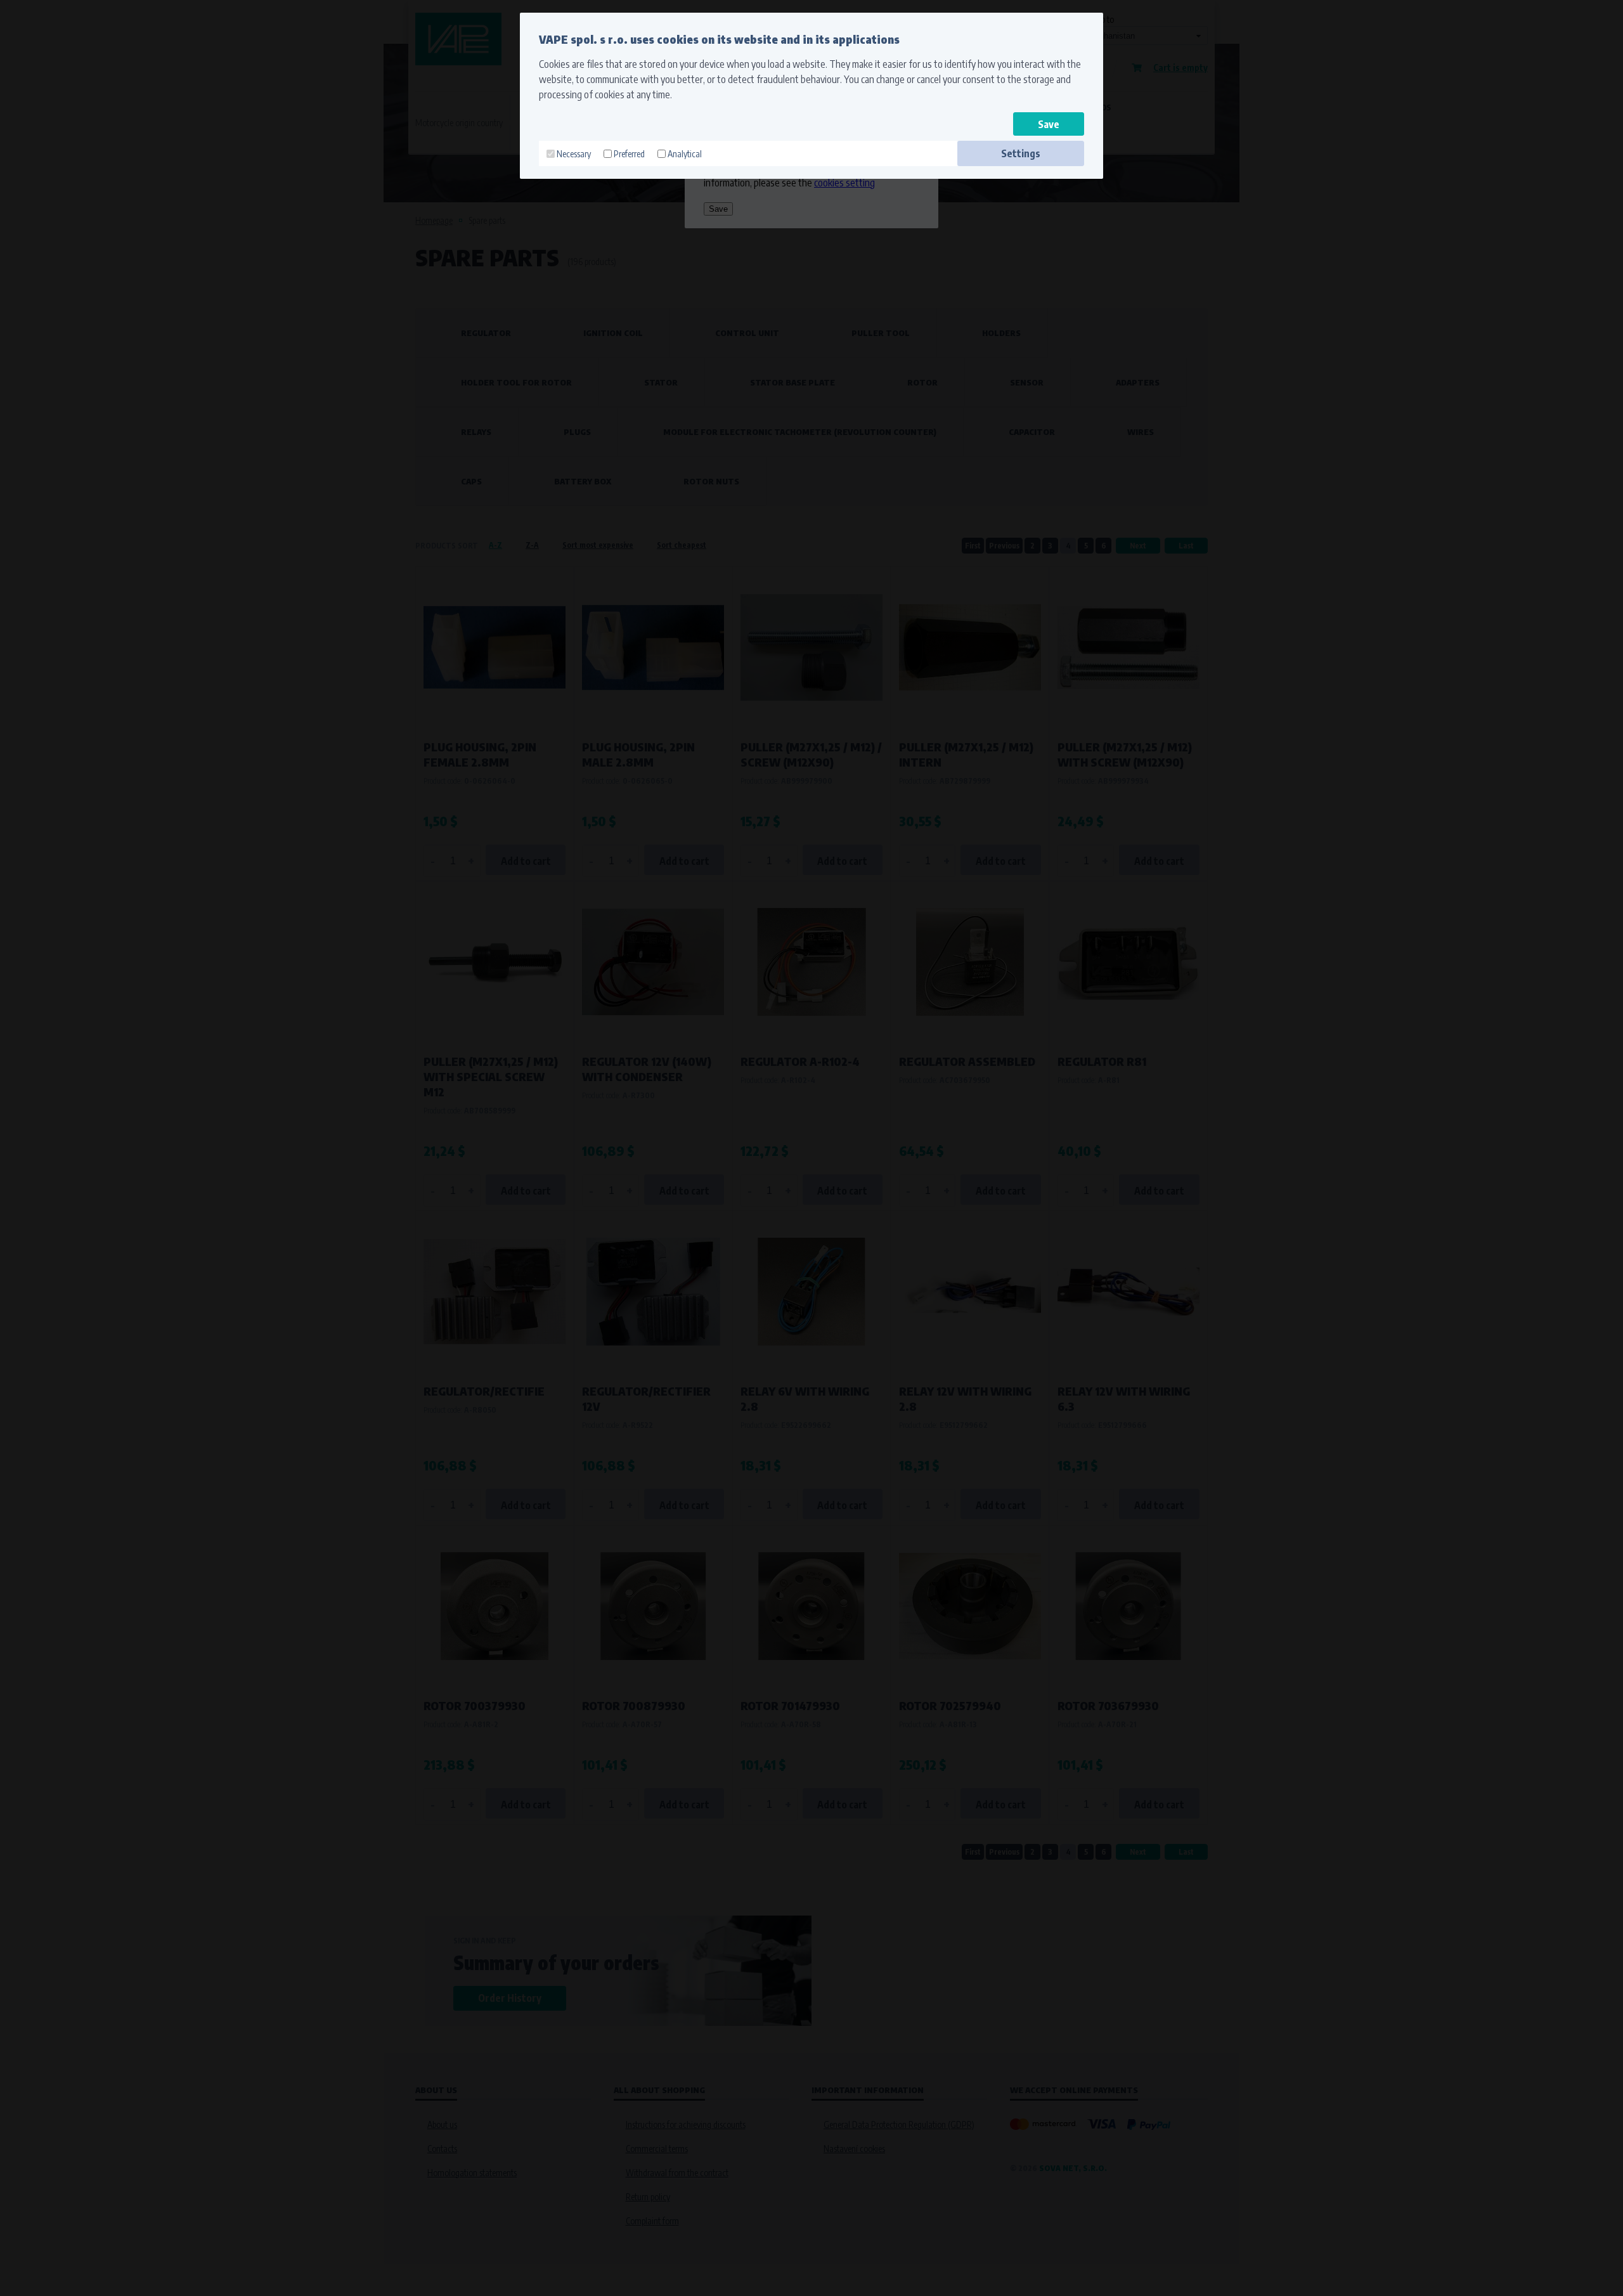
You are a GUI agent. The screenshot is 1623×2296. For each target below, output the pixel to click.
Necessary (574, 154)
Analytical (685, 154)
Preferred (629, 154)
